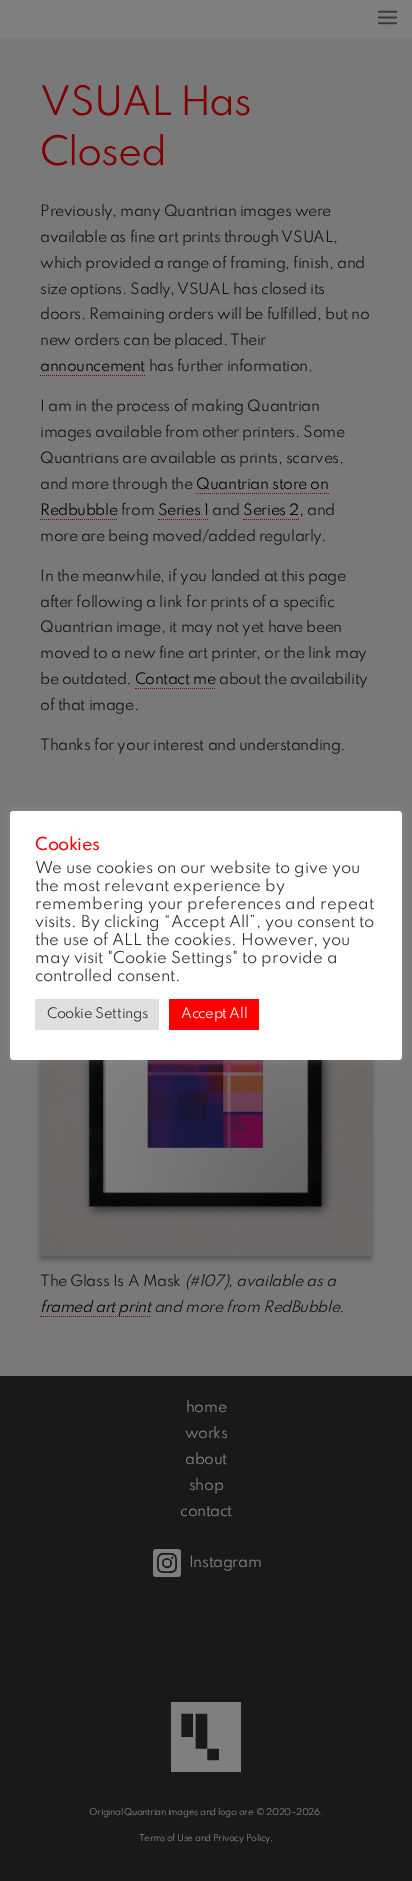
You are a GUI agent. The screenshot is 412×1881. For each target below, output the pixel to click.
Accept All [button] (214, 1014)
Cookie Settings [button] (97, 1014)
